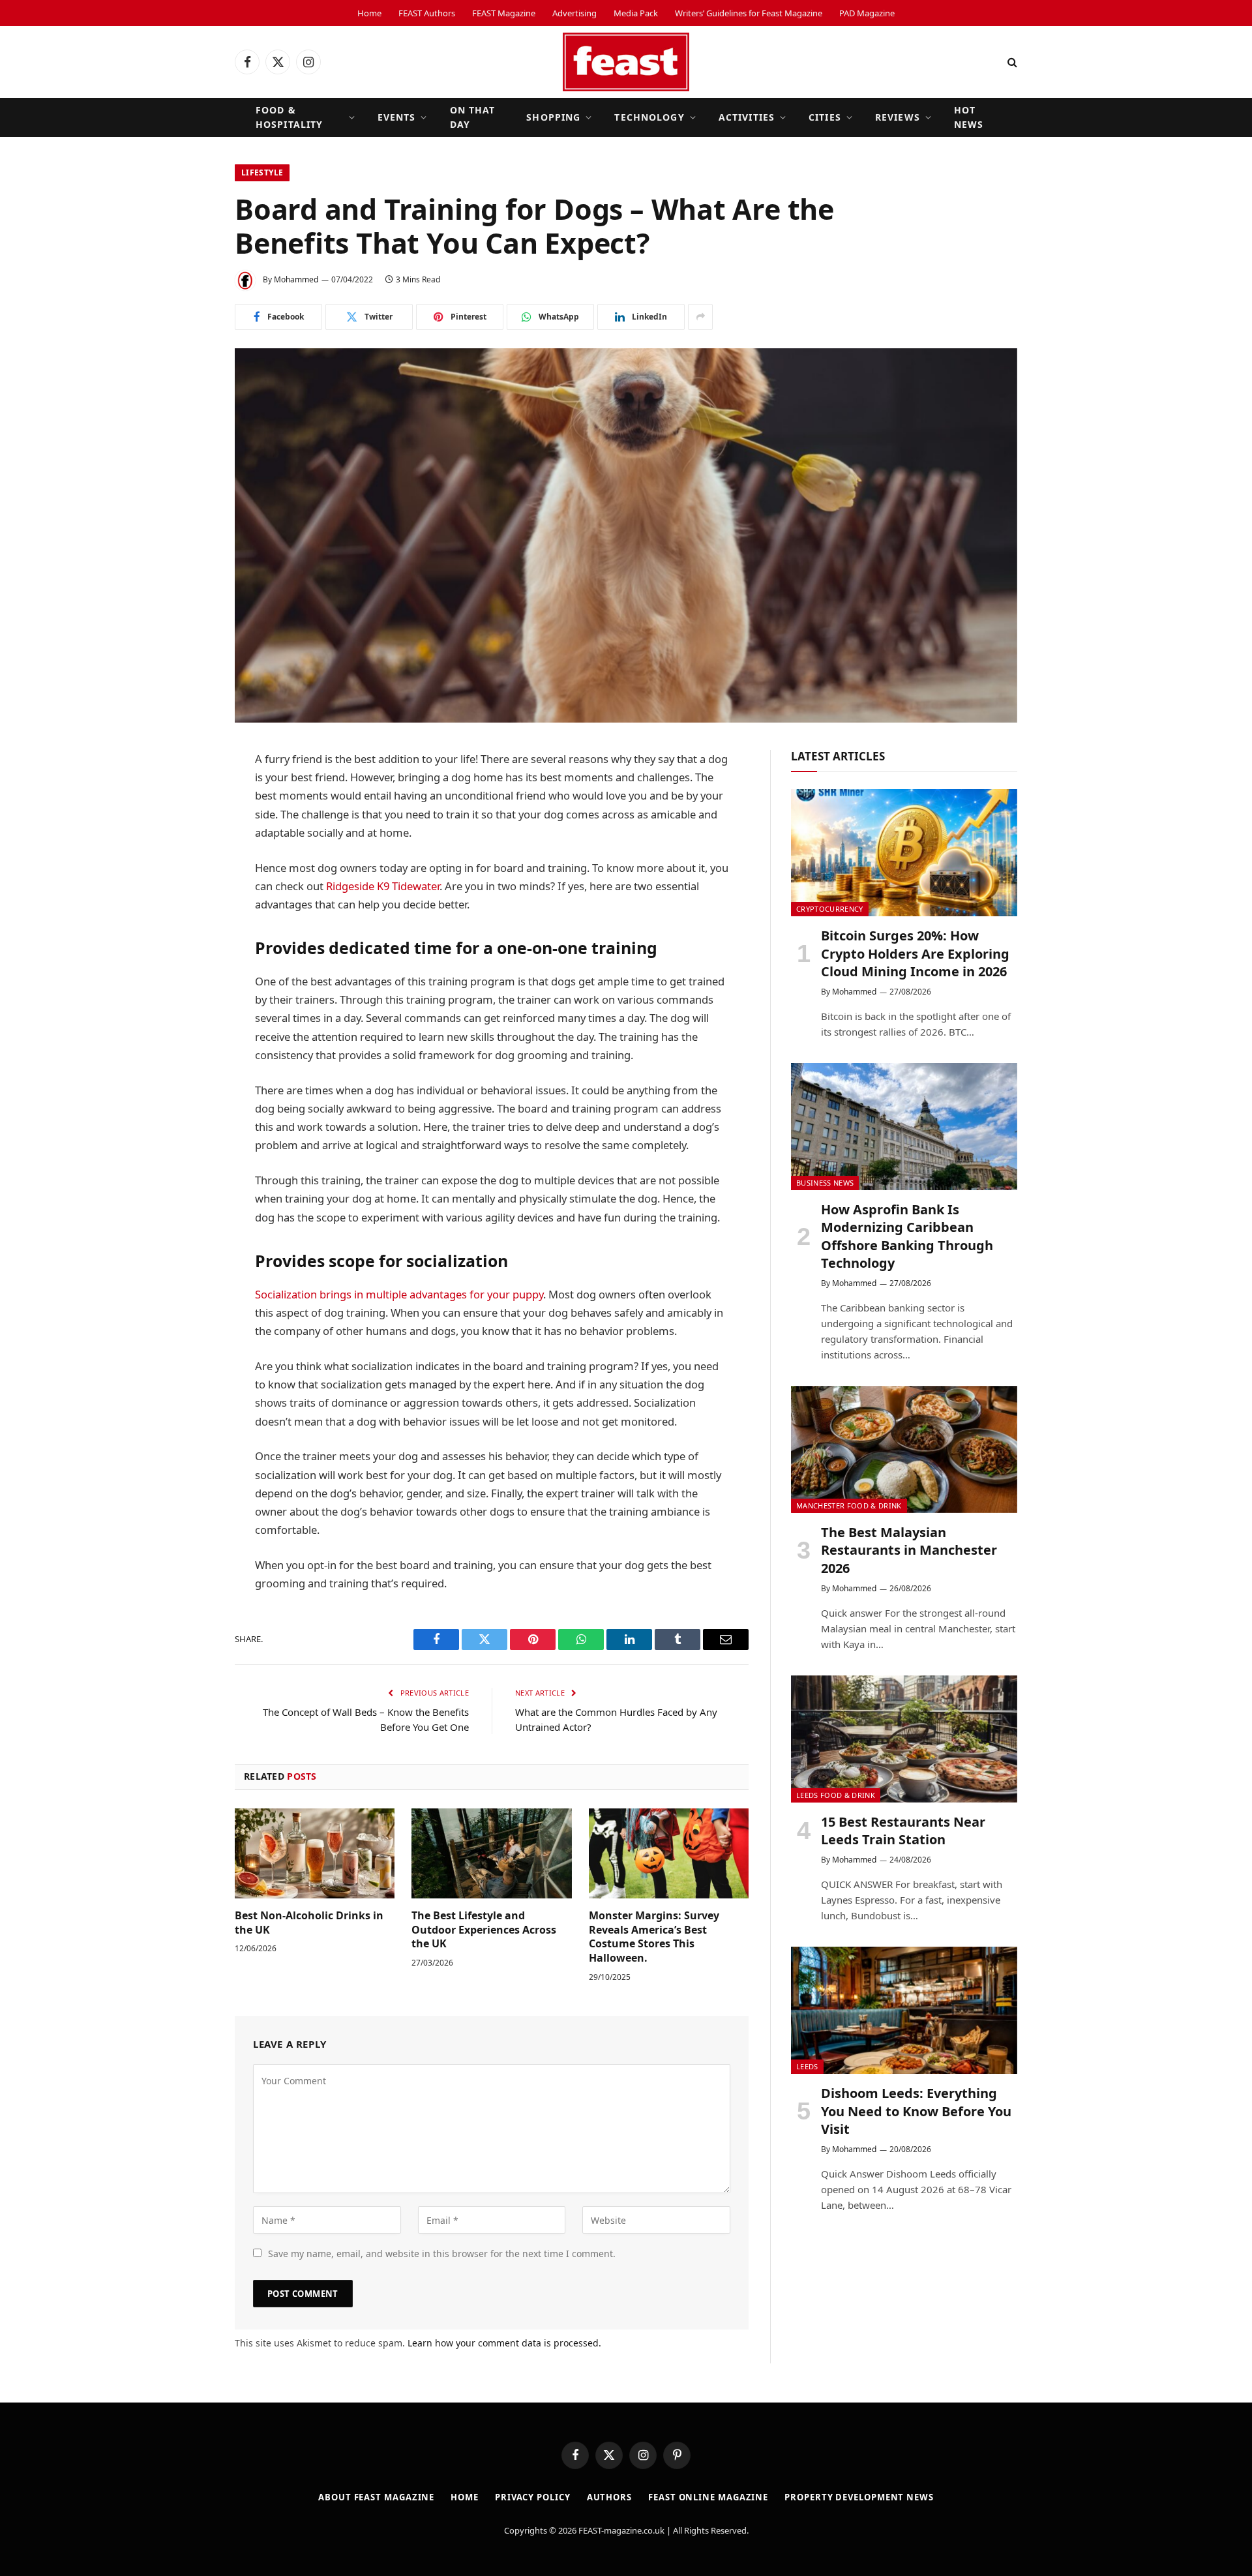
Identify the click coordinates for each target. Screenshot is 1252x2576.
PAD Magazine (867, 13)
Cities (825, 117)
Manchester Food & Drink (849, 1505)
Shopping (553, 117)
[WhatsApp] (189, 893)
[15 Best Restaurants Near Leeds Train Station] (904, 1739)
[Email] (189, 959)
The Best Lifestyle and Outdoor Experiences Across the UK (484, 1930)
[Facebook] (189, 793)
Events (397, 117)
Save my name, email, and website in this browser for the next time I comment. (442, 2254)
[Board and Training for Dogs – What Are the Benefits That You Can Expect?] (626, 535)
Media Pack (636, 13)
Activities (747, 117)
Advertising (574, 13)
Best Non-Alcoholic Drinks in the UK (309, 1923)
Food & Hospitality (289, 117)
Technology (649, 117)
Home (369, 13)
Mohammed (296, 279)
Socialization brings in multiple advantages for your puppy (399, 1294)
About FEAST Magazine (376, 2497)
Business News (825, 1183)
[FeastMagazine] (626, 62)
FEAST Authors (427, 13)
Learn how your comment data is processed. (504, 2343)
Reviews (898, 117)
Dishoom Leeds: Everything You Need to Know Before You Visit (916, 2111)
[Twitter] (189, 826)
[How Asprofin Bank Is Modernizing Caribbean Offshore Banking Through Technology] (904, 1127)
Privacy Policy (533, 2497)
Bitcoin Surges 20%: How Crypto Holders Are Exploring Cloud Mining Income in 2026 (915, 953)
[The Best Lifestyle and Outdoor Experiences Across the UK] (491, 1853)
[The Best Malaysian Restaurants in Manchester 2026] (904, 1449)
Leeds (807, 2066)
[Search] (1011, 62)
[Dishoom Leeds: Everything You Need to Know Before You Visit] (904, 2010)
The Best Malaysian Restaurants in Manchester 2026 (909, 1550)
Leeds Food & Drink (836, 1795)
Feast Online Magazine (708, 2497)
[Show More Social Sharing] (700, 317)
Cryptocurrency (830, 909)
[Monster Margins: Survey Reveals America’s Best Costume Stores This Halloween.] (669, 1853)
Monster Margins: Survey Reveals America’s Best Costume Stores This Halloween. (654, 1937)
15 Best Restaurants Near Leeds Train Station (903, 1831)
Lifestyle (262, 172)
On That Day (473, 117)
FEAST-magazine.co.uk (621, 2530)
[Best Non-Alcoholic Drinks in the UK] (315, 1853)
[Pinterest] (189, 926)
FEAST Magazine (504, 13)
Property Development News (859, 2497)
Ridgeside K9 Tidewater (383, 886)
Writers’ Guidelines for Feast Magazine (749, 13)
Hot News (969, 117)
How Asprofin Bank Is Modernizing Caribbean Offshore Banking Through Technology (907, 1236)
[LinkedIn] (189, 860)
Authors (609, 2497)
